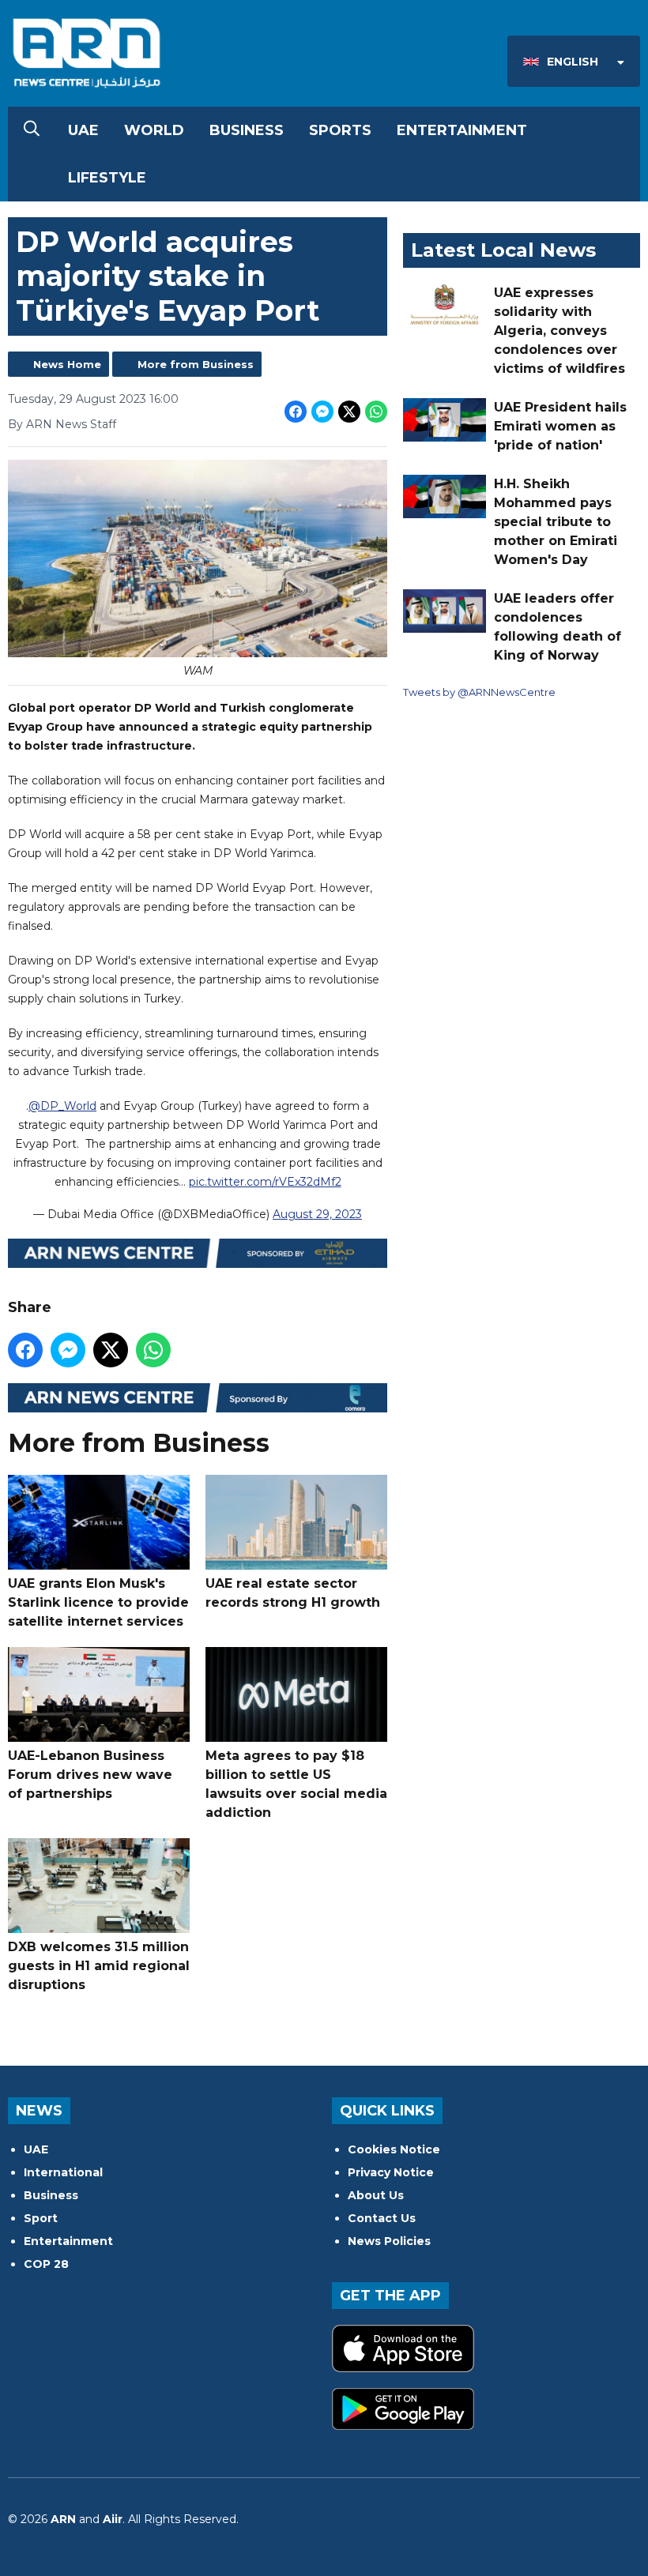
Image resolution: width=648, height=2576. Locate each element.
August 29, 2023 (317, 1214)
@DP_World (62, 1106)
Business (247, 130)
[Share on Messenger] (322, 412)
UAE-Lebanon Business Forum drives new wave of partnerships (90, 1775)
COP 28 (46, 2264)
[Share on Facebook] (296, 412)
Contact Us (382, 2218)
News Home (67, 364)
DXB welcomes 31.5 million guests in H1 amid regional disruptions (99, 1966)
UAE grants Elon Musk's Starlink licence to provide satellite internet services (98, 1602)
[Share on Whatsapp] (376, 412)
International (63, 2172)
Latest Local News (503, 250)
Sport (41, 2218)
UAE (83, 130)
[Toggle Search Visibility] (32, 130)
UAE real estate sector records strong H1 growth (293, 1593)
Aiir (113, 2519)
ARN (63, 2519)
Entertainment (462, 130)
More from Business (196, 364)
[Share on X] (349, 412)
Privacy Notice (391, 2172)
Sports (340, 130)
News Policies (389, 2241)
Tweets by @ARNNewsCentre (479, 692)
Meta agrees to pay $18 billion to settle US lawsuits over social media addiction (296, 1784)
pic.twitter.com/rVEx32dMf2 (265, 1182)
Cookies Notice (394, 2149)
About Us (376, 2195)
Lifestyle (107, 178)
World (154, 130)
